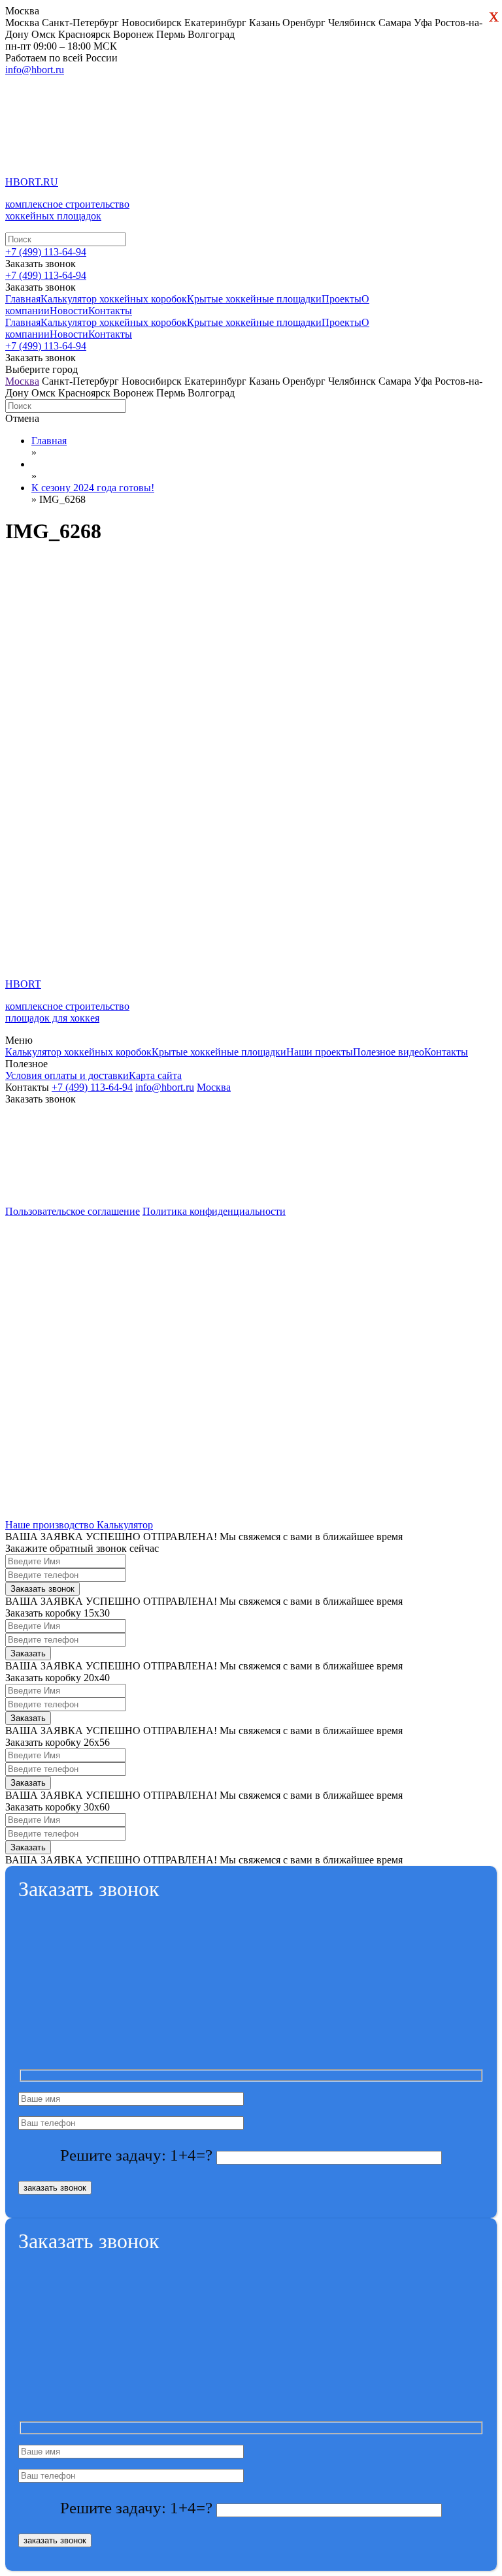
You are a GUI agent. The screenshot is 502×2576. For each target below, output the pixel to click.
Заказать (28, 1653)
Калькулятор (125, 1525)
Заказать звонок (41, 358)
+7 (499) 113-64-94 (46, 252)
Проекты (342, 299)
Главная (23, 299)
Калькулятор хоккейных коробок (114, 299)
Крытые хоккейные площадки (254, 299)
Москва (22, 381)
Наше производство (51, 1525)
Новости (69, 311)
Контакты (110, 311)
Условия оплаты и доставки (67, 1075)
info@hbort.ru (35, 70)
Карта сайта (155, 1075)
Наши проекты (320, 1052)
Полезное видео (389, 1052)
